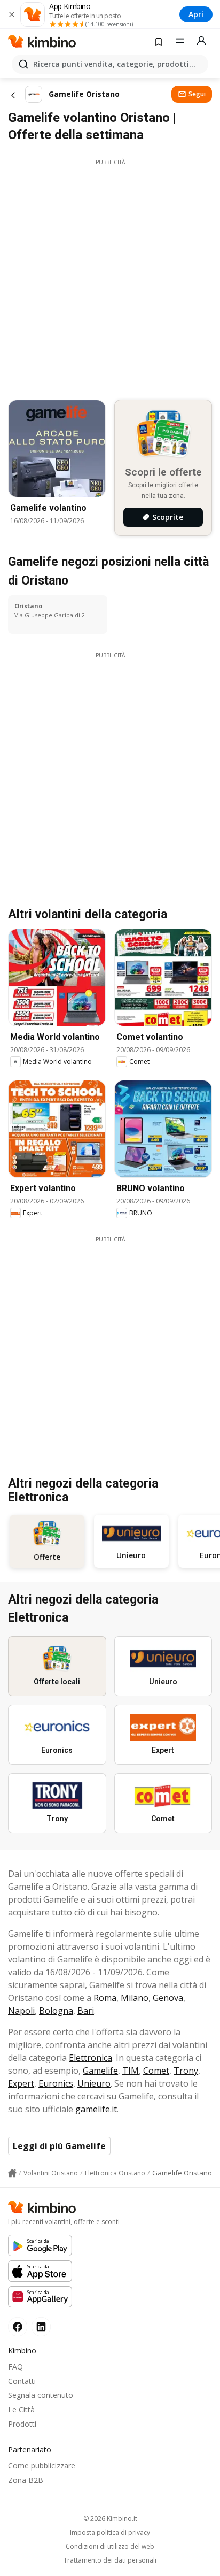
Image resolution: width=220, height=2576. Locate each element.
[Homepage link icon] (12, 2173)
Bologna (56, 2011)
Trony (186, 2071)
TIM (131, 2071)
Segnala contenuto (41, 2395)
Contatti (22, 2381)
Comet (156, 2071)
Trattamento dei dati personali (110, 2560)
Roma (105, 1998)
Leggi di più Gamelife (59, 2146)
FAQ (15, 2367)
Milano (135, 1998)
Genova (168, 1998)
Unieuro (94, 2083)
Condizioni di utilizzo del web (110, 2547)
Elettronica (91, 2058)
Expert (21, 2083)
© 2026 (110, 2518)
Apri (196, 14)
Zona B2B (26, 2480)
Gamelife (100, 2071)
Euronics (56, 2083)
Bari (86, 2011)
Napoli (21, 2011)
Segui (197, 94)
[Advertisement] (110, 277)
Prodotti (22, 2424)
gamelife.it (96, 2109)
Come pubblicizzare (42, 2466)
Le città (21, 2409)
